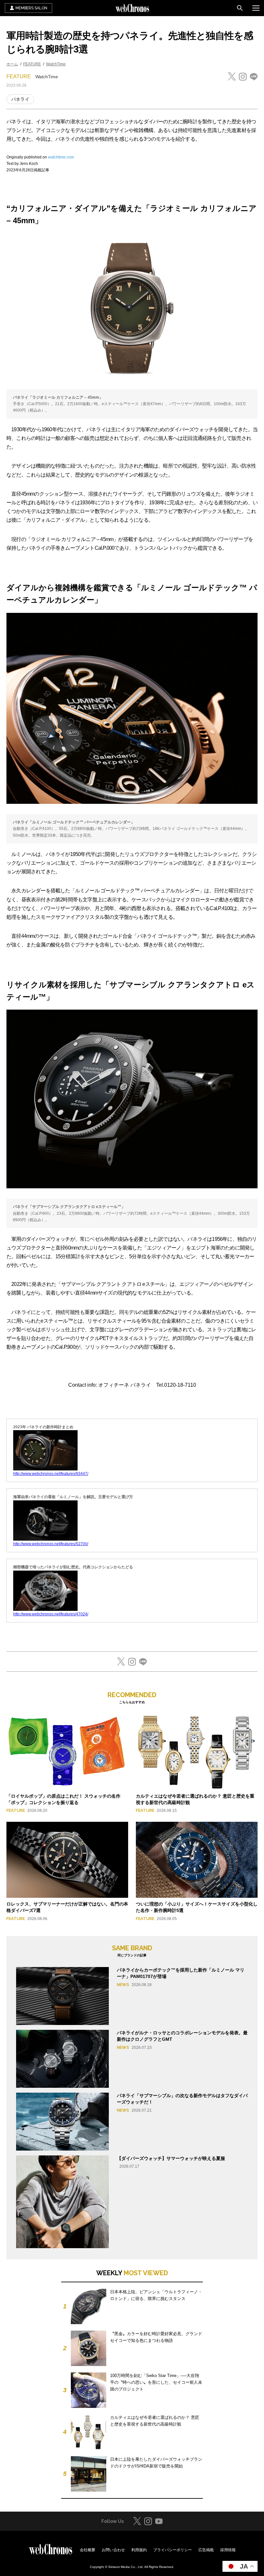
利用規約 (139, 2550)
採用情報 (228, 2550)
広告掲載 (206, 2550)
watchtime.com (61, 157)
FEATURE (32, 64)
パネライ (20, 99)
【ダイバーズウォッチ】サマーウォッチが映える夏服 (171, 2158)
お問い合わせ (113, 2550)
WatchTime (56, 64)
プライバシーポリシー (173, 2550)
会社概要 (88, 2550)
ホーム (12, 64)
